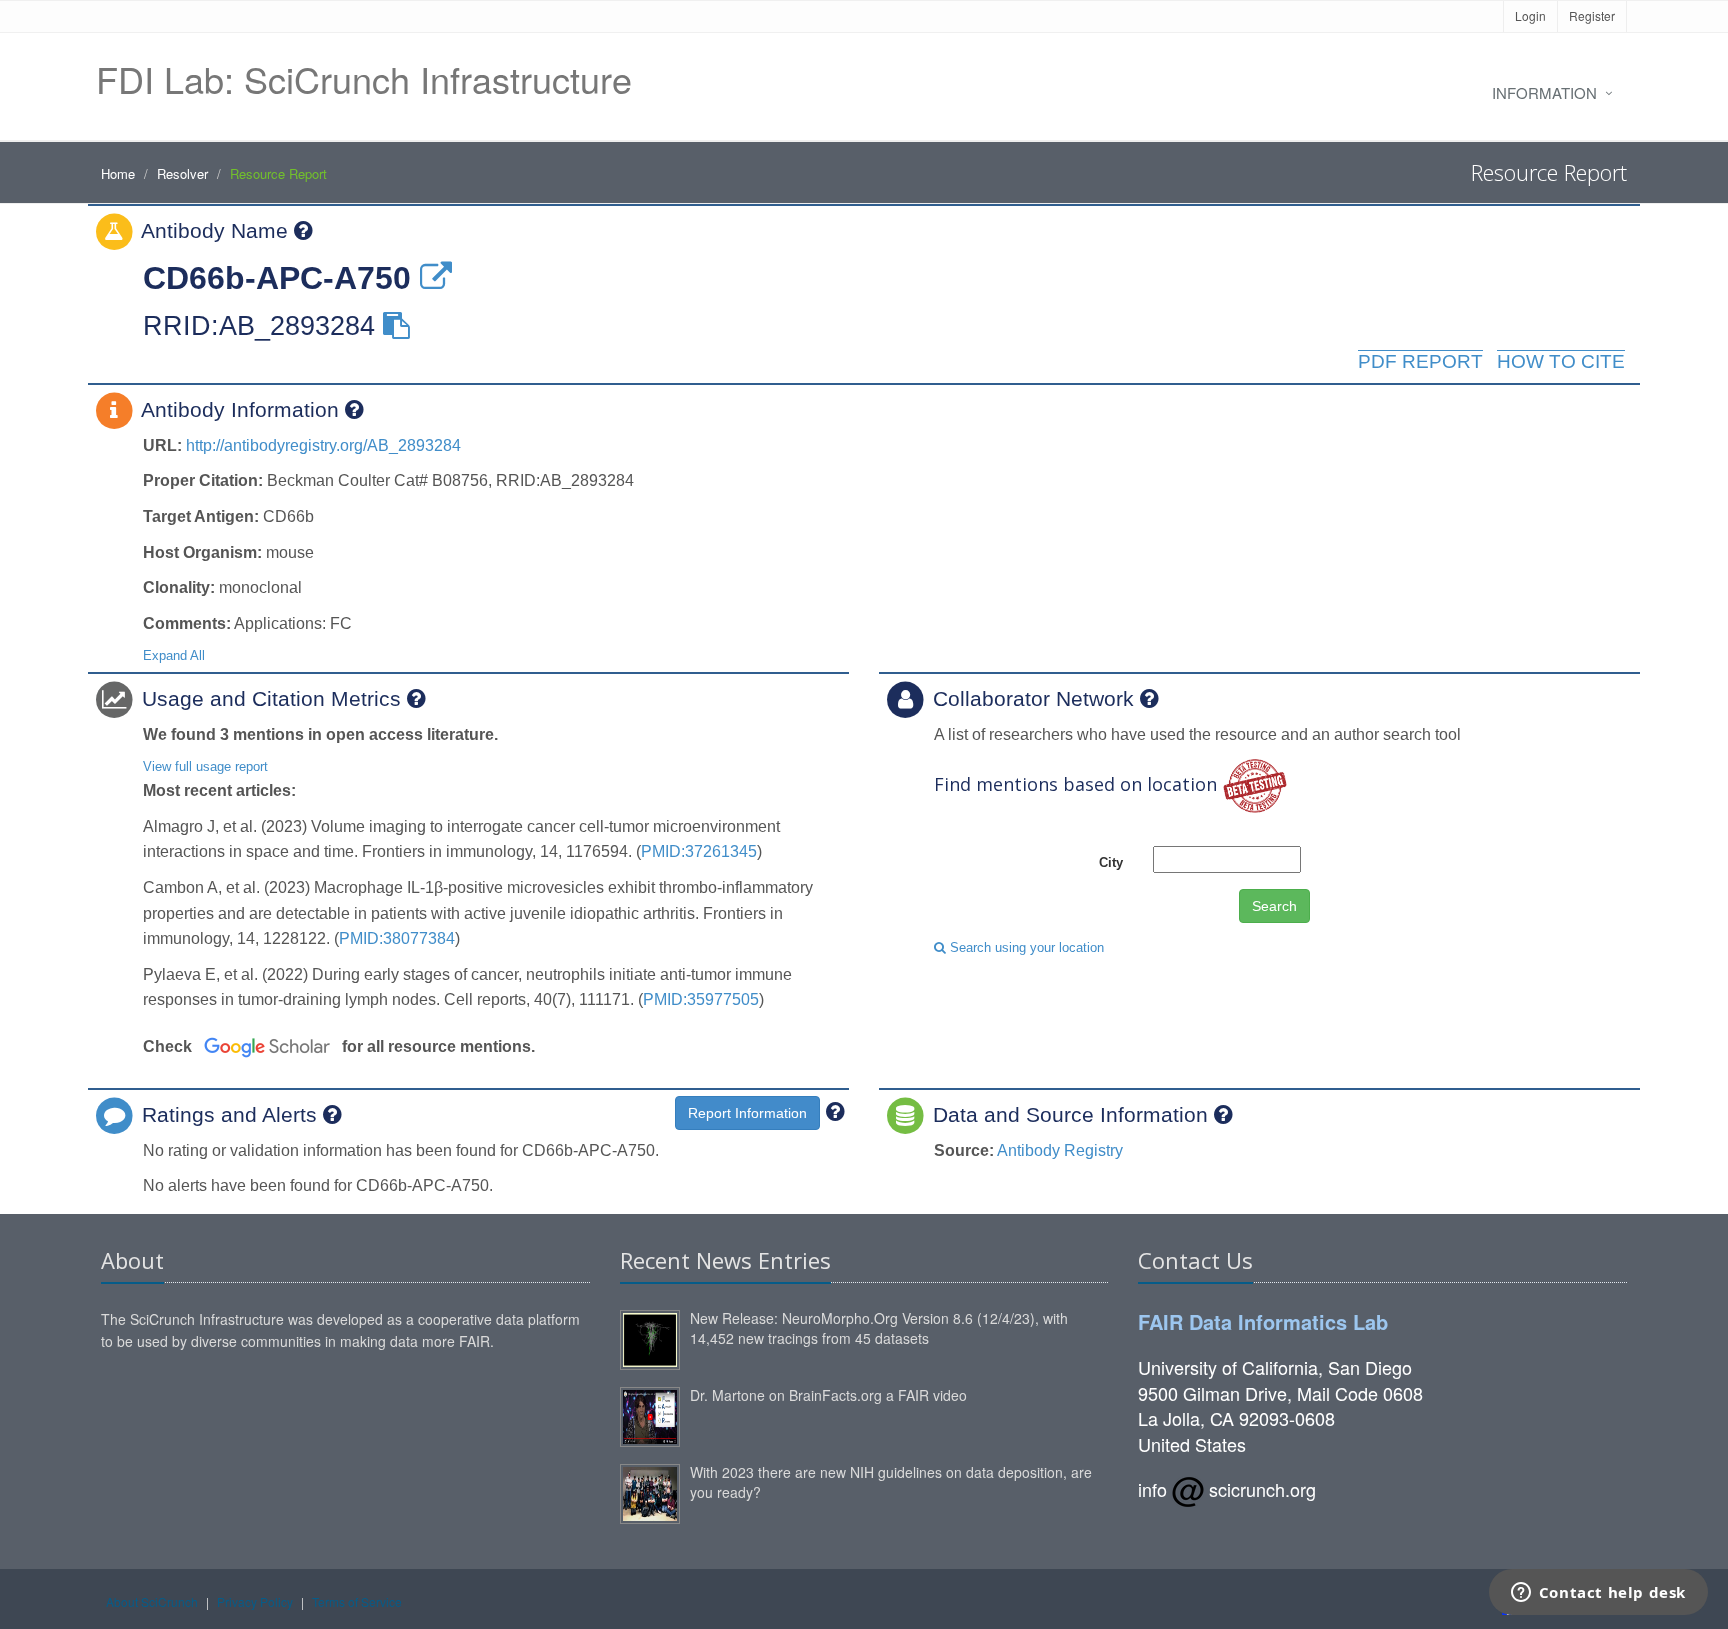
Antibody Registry (1060, 1150)
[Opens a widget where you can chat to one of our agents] (1598, 1594)
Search (1274, 906)
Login (1530, 15)
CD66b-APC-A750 (277, 278)
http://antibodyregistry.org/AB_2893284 (323, 445)
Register (1592, 15)
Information (1544, 92)
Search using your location (1025, 947)
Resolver (182, 173)
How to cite (1561, 361)
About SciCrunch (152, 1601)
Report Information (747, 1113)
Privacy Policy (255, 1601)
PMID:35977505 (701, 999)
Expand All (174, 655)
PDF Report (1420, 361)
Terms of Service (357, 1601)
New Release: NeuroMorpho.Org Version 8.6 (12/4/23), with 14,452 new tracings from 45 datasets (879, 1328)
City (1111, 862)
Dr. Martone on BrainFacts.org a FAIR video (828, 1395)
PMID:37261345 (699, 851)
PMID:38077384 (397, 938)
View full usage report (205, 766)
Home (118, 173)
